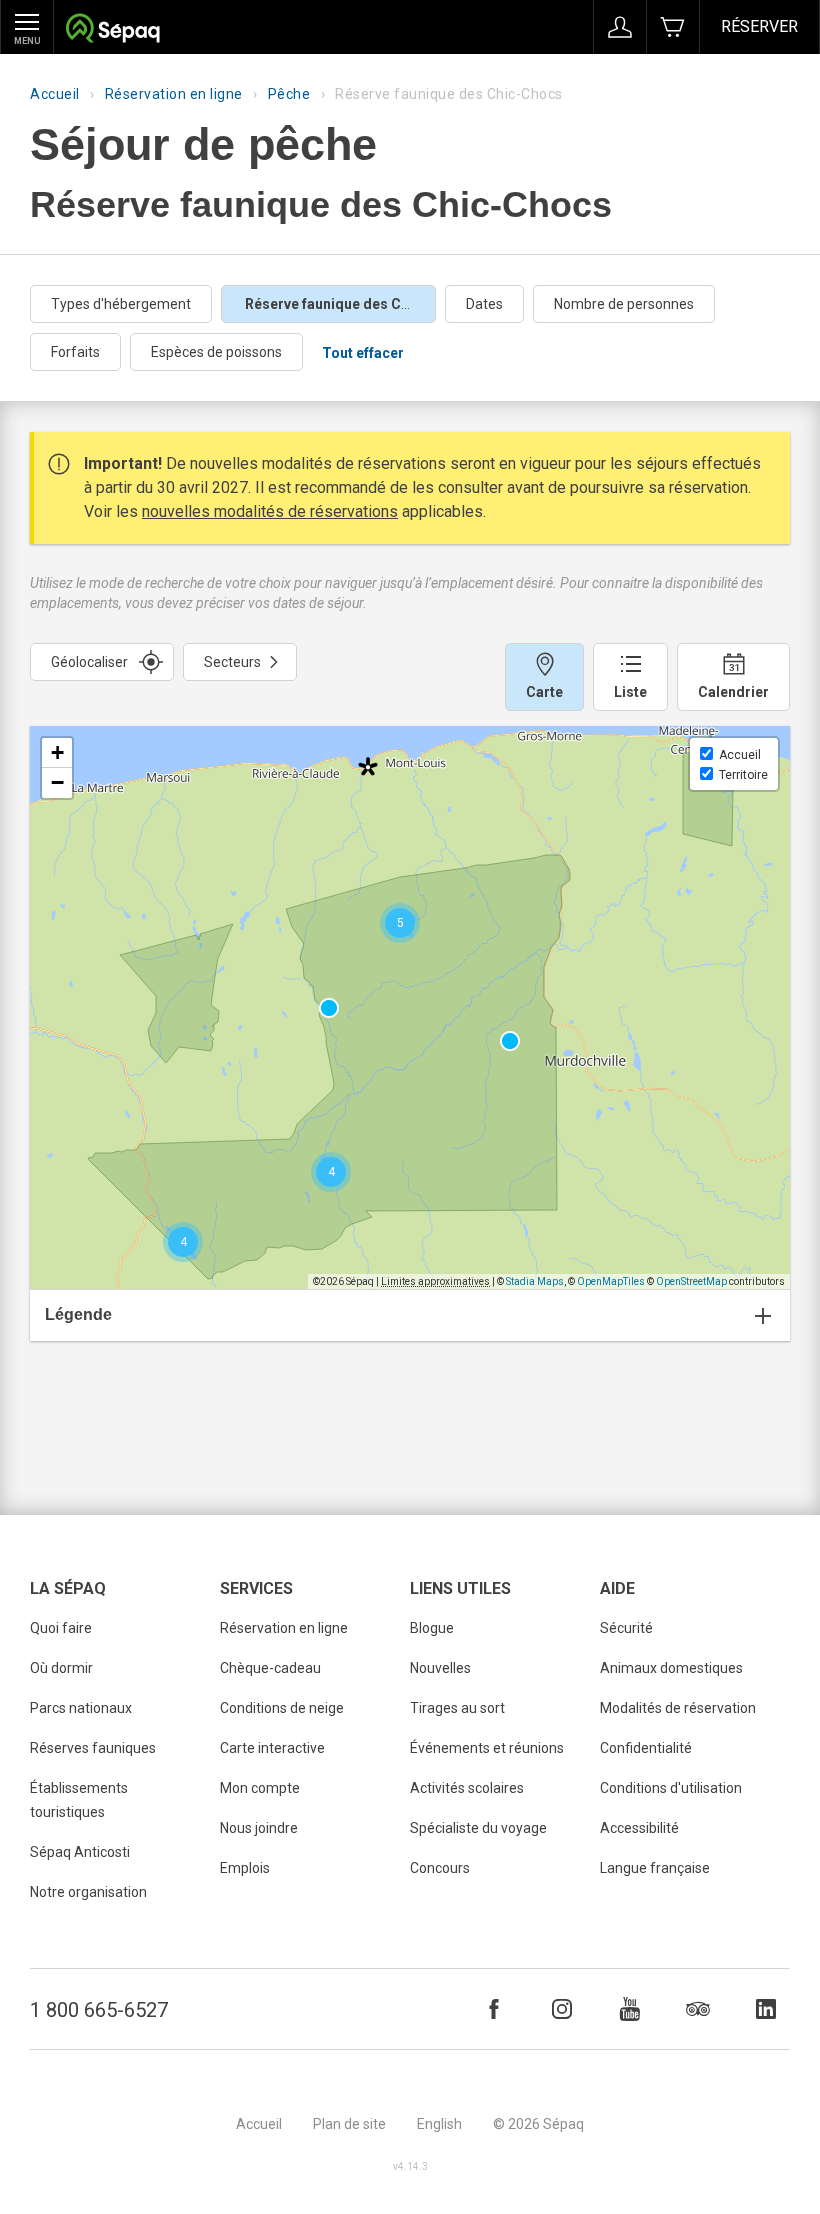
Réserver (759, 26)
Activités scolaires (467, 1788)
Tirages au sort (457, 1708)
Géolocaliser (89, 662)
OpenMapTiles (611, 1281)
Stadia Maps (535, 1281)
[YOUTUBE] (630, 2009)
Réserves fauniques (93, 1748)
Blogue (432, 1628)
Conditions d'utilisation (671, 1788)
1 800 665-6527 (99, 2010)
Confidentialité (646, 1748)
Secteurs (232, 662)
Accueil (55, 94)
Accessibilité (639, 1828)
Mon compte (260, 1788)
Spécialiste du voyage (478, 1828)
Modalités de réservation (678, 1708)
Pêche (289, 94)
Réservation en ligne (174, 94)
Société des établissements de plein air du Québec (112, 30)
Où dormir (61, 1668)
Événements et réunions (487, 1748)
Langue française (655, 1868)
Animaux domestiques (671, 1668)
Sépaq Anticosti (80, 1852)
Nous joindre (259, 1828)
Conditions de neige (282, 1708)
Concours (440, 1868)
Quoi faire (61, 1628)
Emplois (245, 1868)
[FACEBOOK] (494, 2009)
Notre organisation (88, 1892)
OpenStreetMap (691, 1281)
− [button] (57, 782)
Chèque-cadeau (270, 1668)
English (439, 2124)
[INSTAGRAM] (562, 2009)
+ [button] (57, 752)
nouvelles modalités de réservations (270, 511)
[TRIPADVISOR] (698, 2009)
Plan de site (349, 2124)
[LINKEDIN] (766, 2009)
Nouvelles (440, 1668)
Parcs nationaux (81, 1708)
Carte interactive (272, 1748)
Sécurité (626, 1628)
